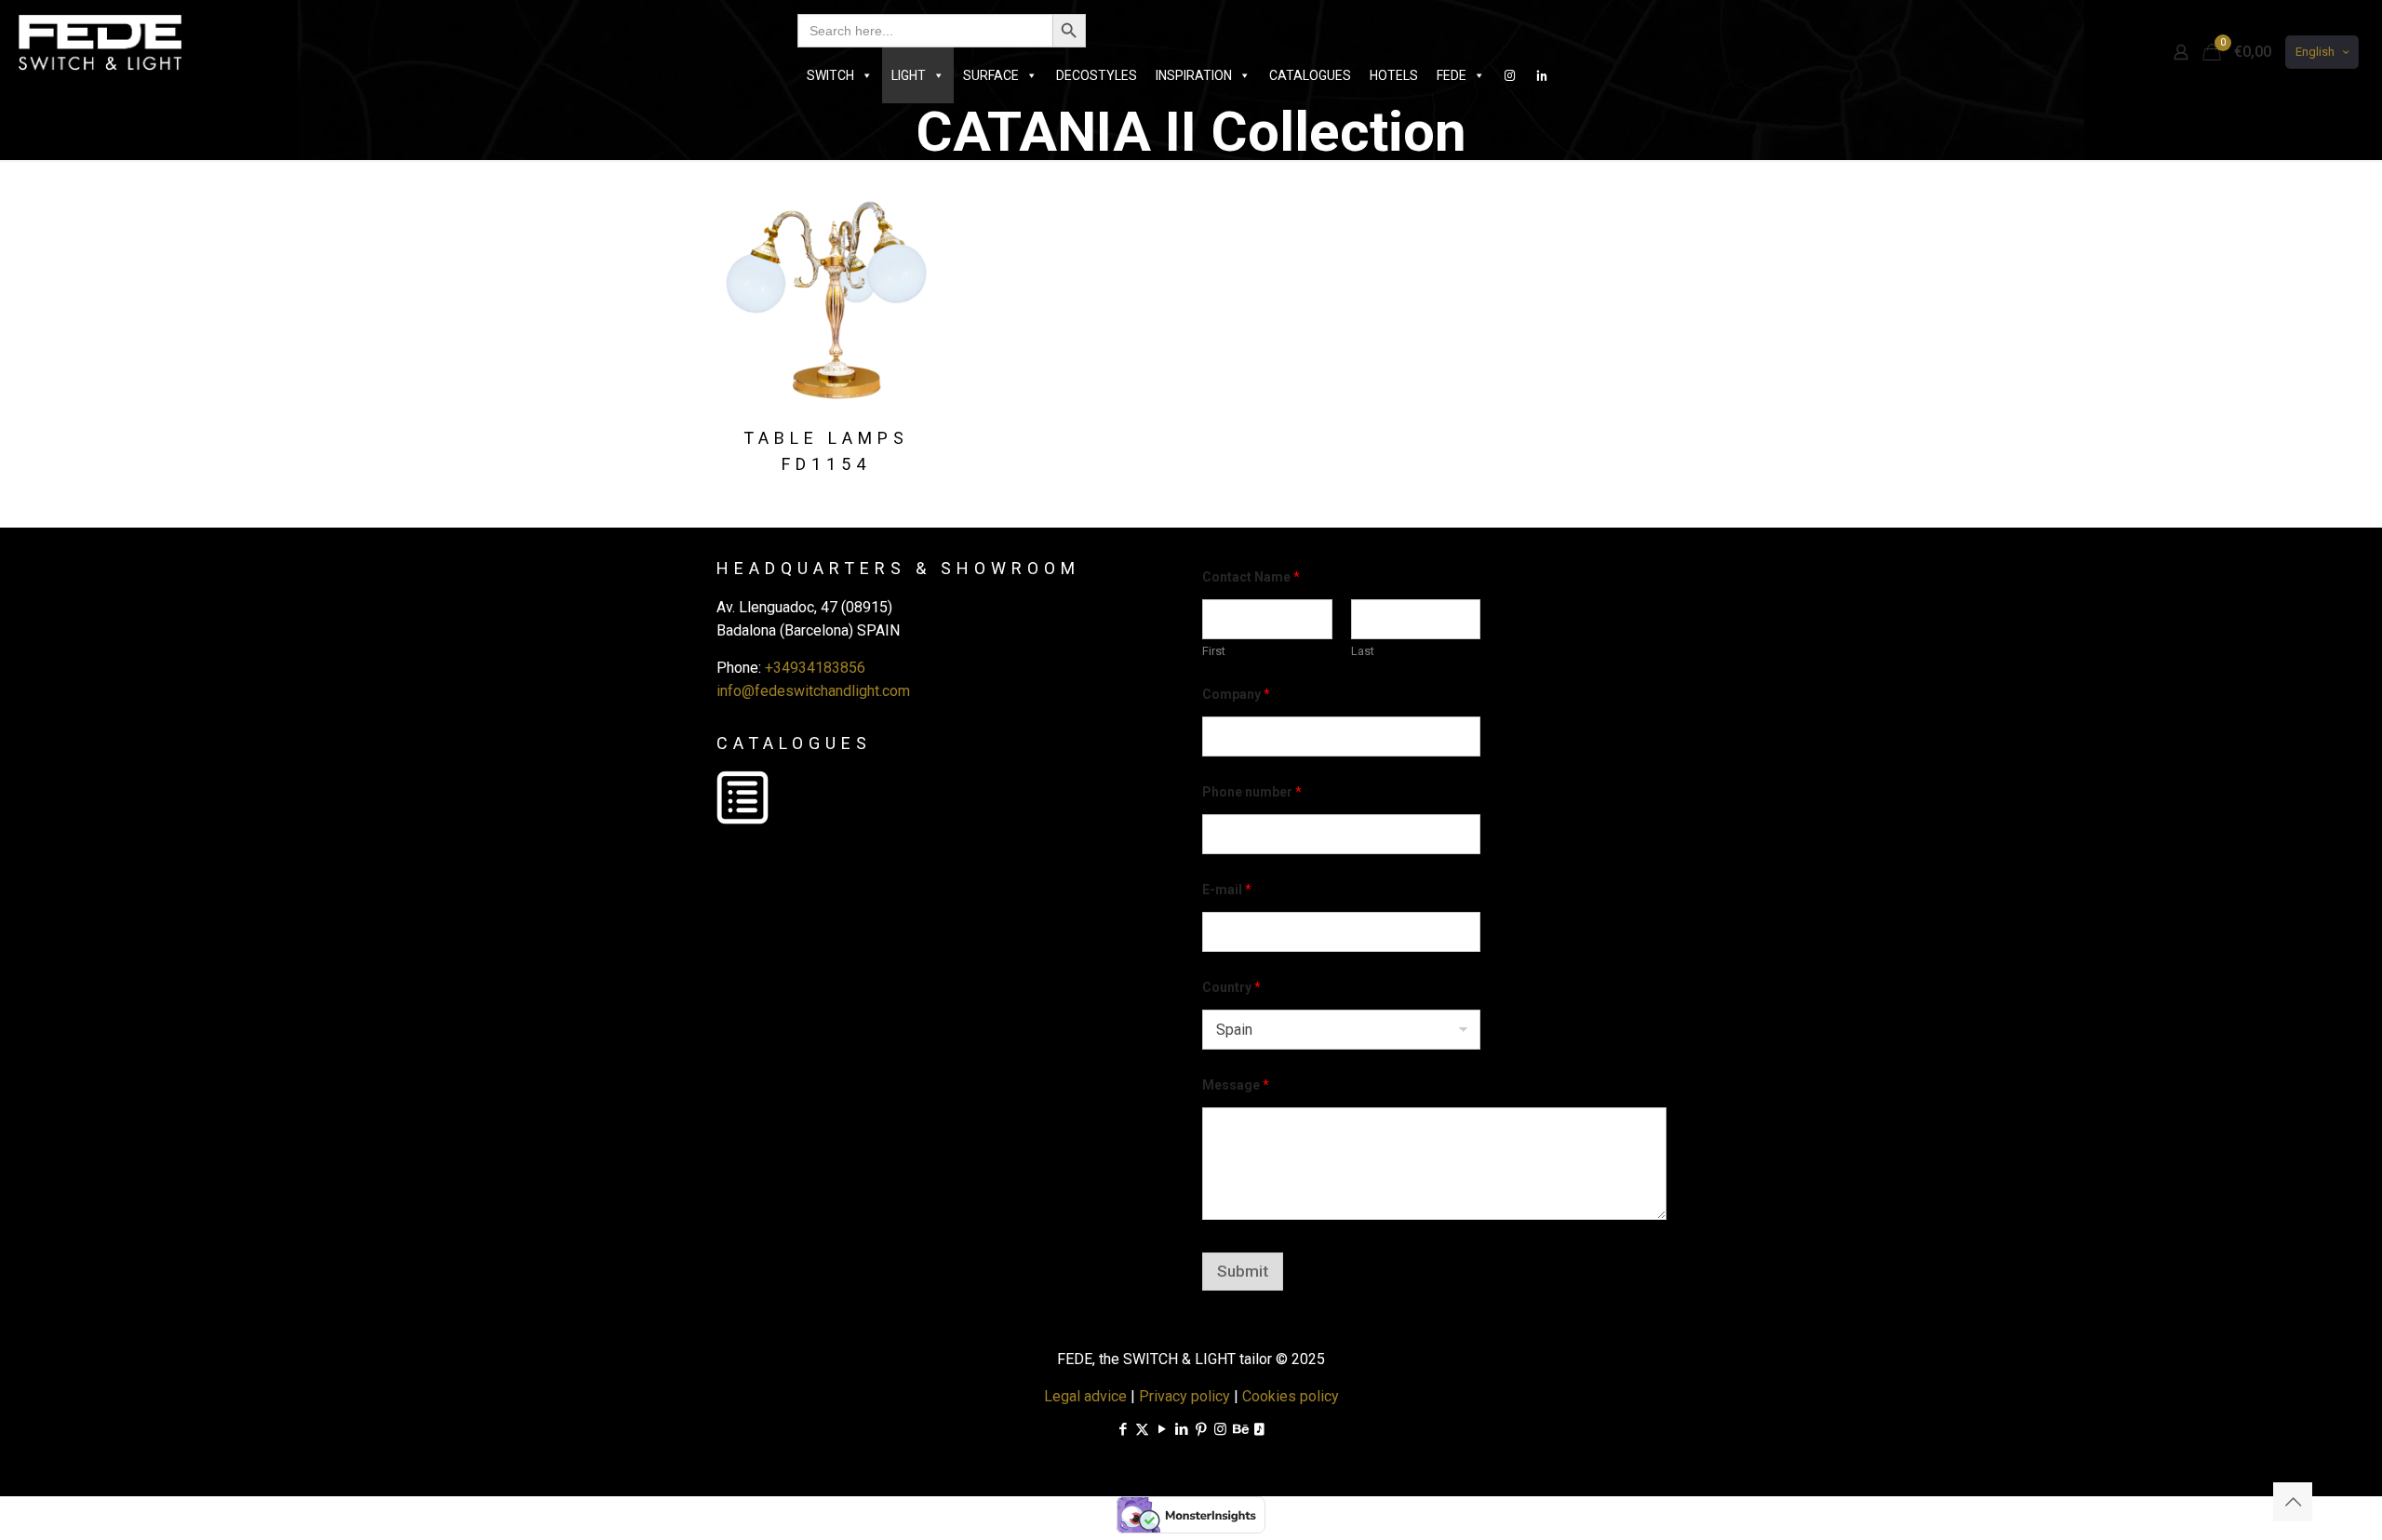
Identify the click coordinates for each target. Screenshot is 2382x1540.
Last (1363, 651)
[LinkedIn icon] (1181, 1429)
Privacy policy (1184, 1396)
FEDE (1452, 75)
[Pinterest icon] (1201, 1429)
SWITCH (830, 75)
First (1214, 651)
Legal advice (1085, 1396)
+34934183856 (815, 668)
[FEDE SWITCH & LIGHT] (100, 42)
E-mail (1227, 890)
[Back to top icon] (2293, 1502)
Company (1236, 694)
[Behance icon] (1240, 1429)
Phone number (1252, 792)
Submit (1243, 1271)
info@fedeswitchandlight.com (813, 691)
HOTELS (1394, 75)
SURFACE (991, 75)
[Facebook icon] (1123, 1429)
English (2315, 52)
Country (1231, 987)
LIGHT (909, 75)
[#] (1510, 75)
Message (1236, 1085)
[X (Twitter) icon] (1142, 1429)
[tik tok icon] (1259, 1429)
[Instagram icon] (1220, 1429)
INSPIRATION (1194, 75)
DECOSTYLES (1097, 75)
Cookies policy (1291, 1396)
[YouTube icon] (1162, 1429)
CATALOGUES (1310, 75)
